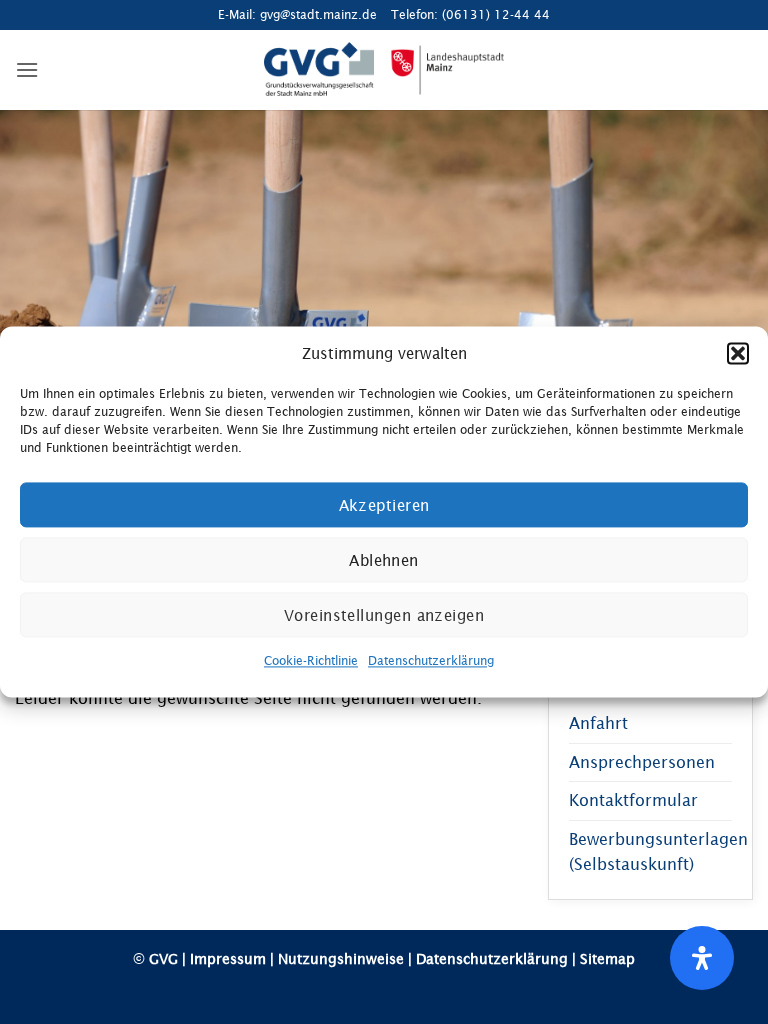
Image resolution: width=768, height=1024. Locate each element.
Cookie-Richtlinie (311, 660)
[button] (738, 353)
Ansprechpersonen (642, 762)
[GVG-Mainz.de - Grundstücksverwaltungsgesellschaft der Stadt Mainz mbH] (384, 70)
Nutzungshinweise (341, 958)
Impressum (228, 958)
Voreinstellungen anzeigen (384, 615)
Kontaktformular (633, 800)
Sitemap (607, 958)
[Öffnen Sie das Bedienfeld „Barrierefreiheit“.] (702, 958)
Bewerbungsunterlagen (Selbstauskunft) (658, 852)
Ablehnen (384, 560)
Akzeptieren (384, 505)
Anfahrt (598, 723)
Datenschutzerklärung (431, 660)
